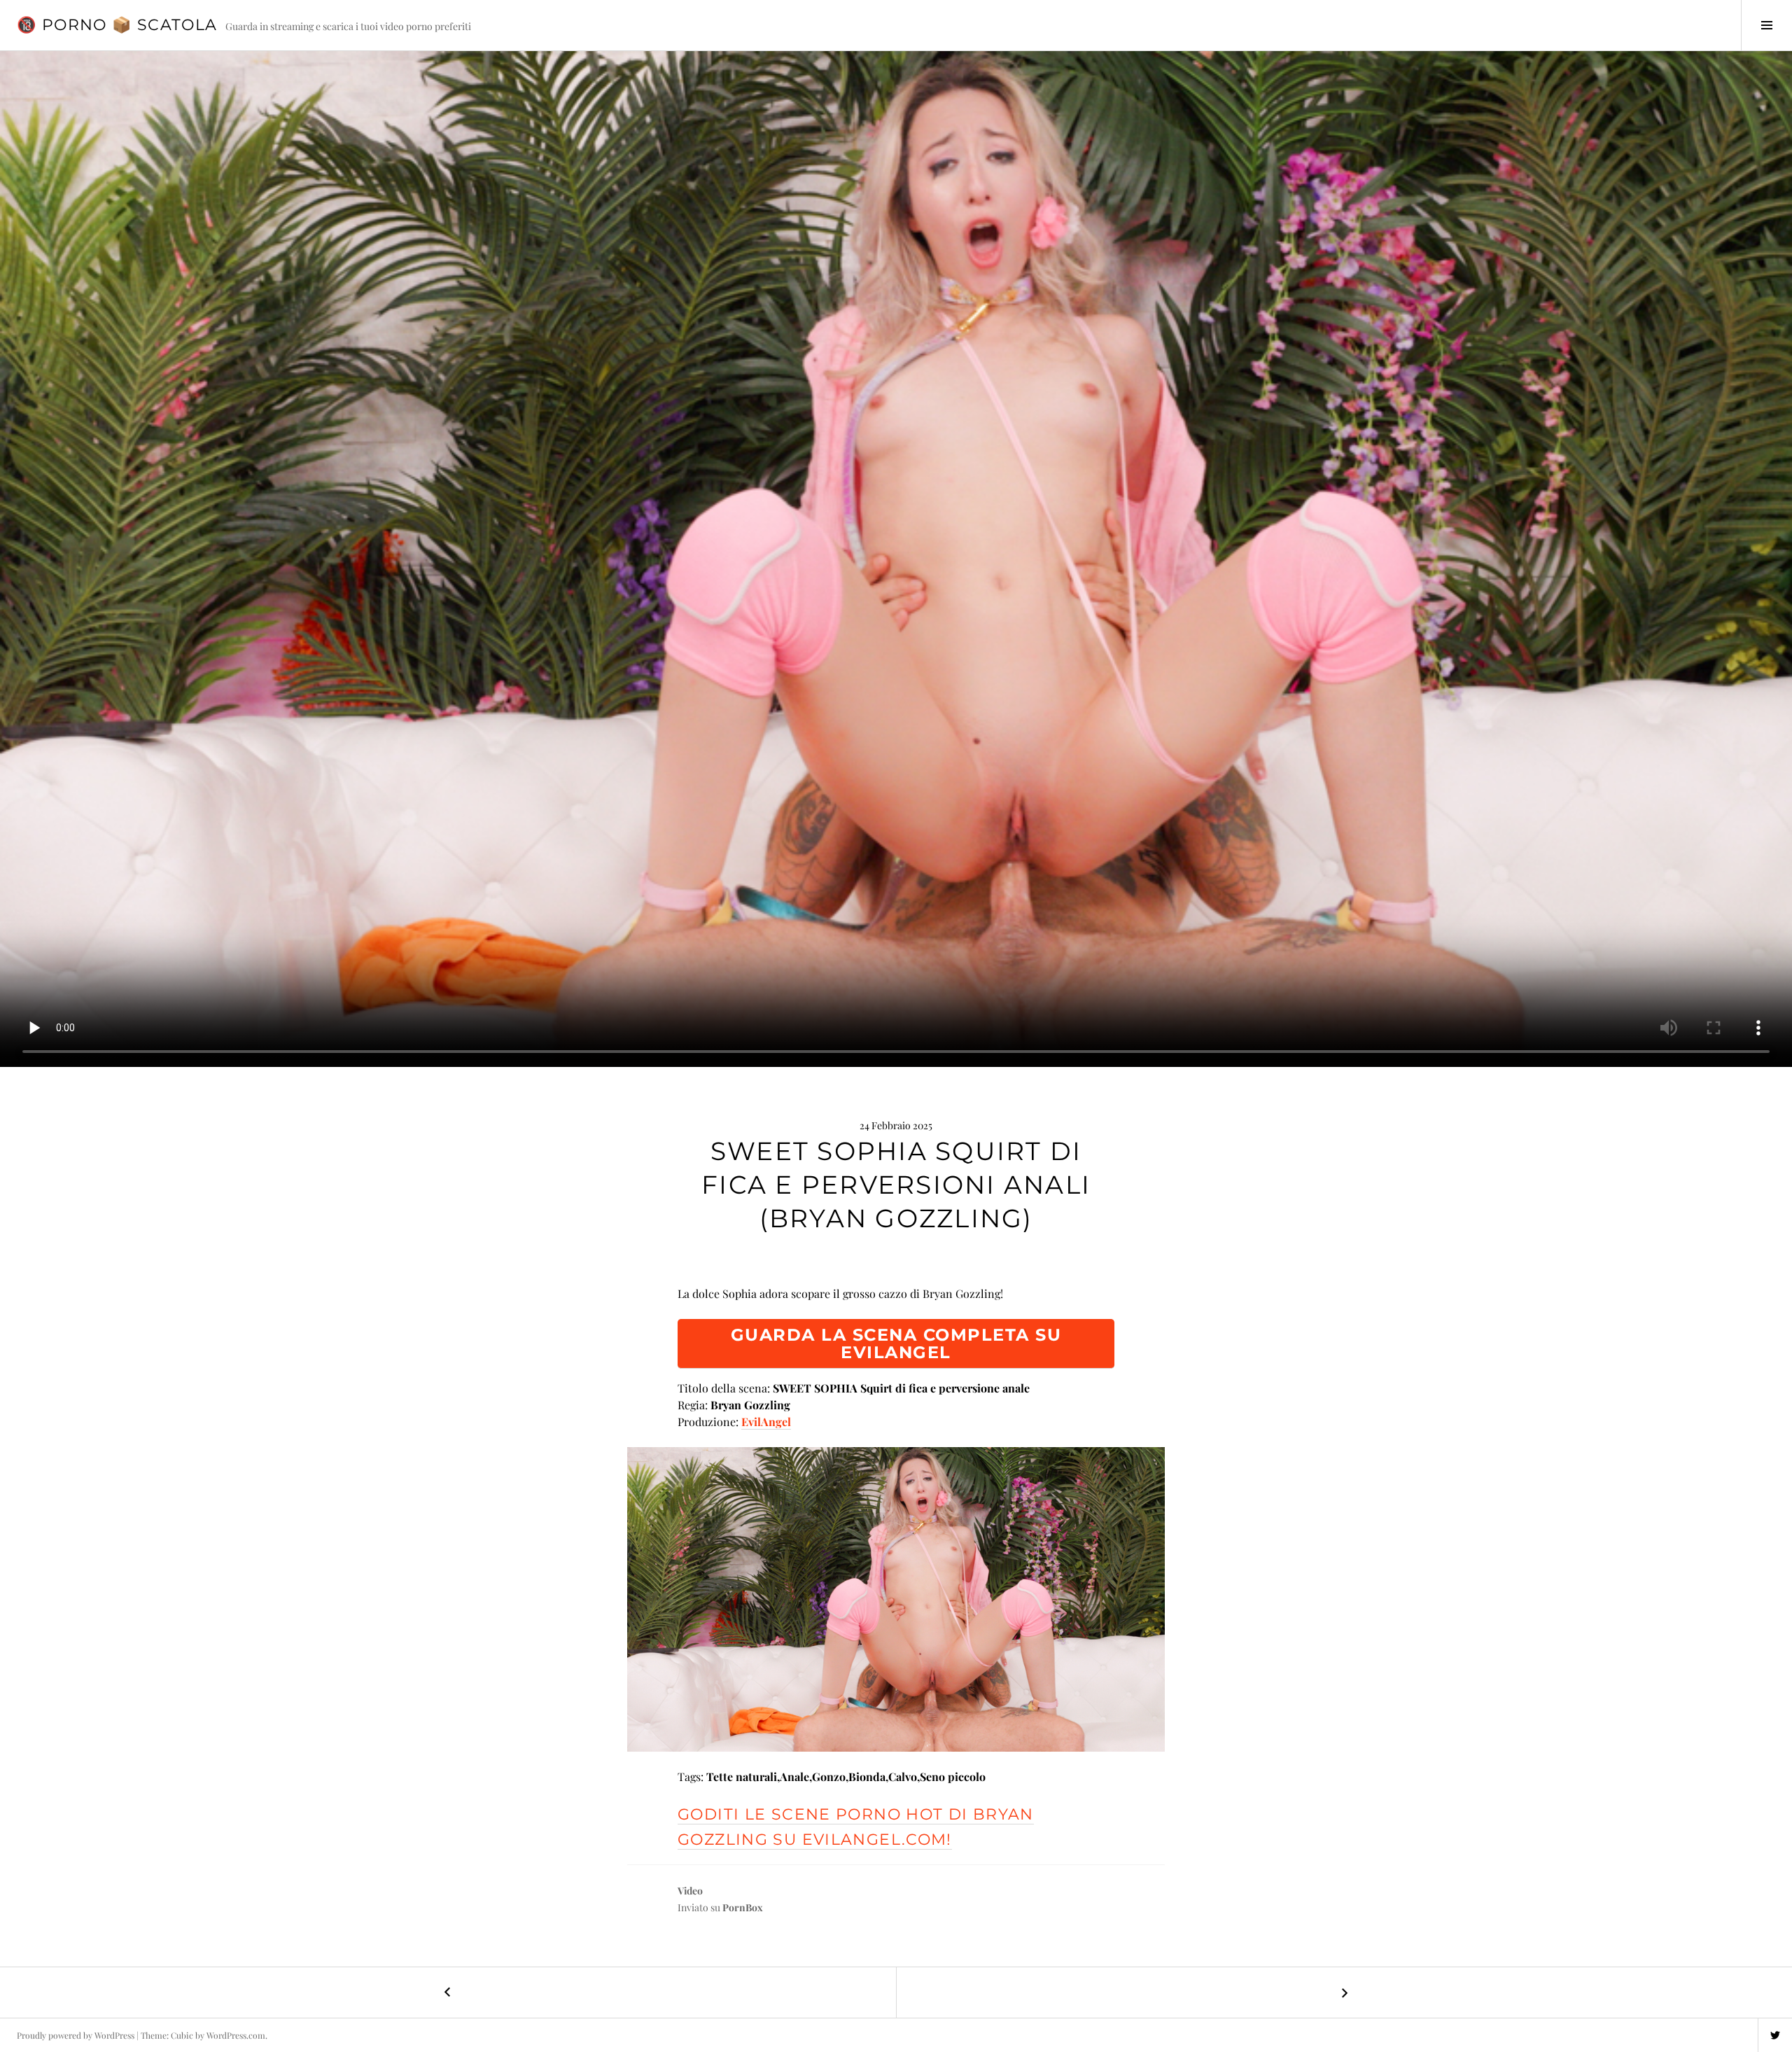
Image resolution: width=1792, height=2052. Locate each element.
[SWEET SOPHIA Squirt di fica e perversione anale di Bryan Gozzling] (896, 1599)
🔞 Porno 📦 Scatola (117, 25)
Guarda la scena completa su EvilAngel (896, 1343)
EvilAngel (766, 1422)
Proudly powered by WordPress (76, 2035)
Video (690, 1891)
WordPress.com (236, 2035)
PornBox (743, 1907)
